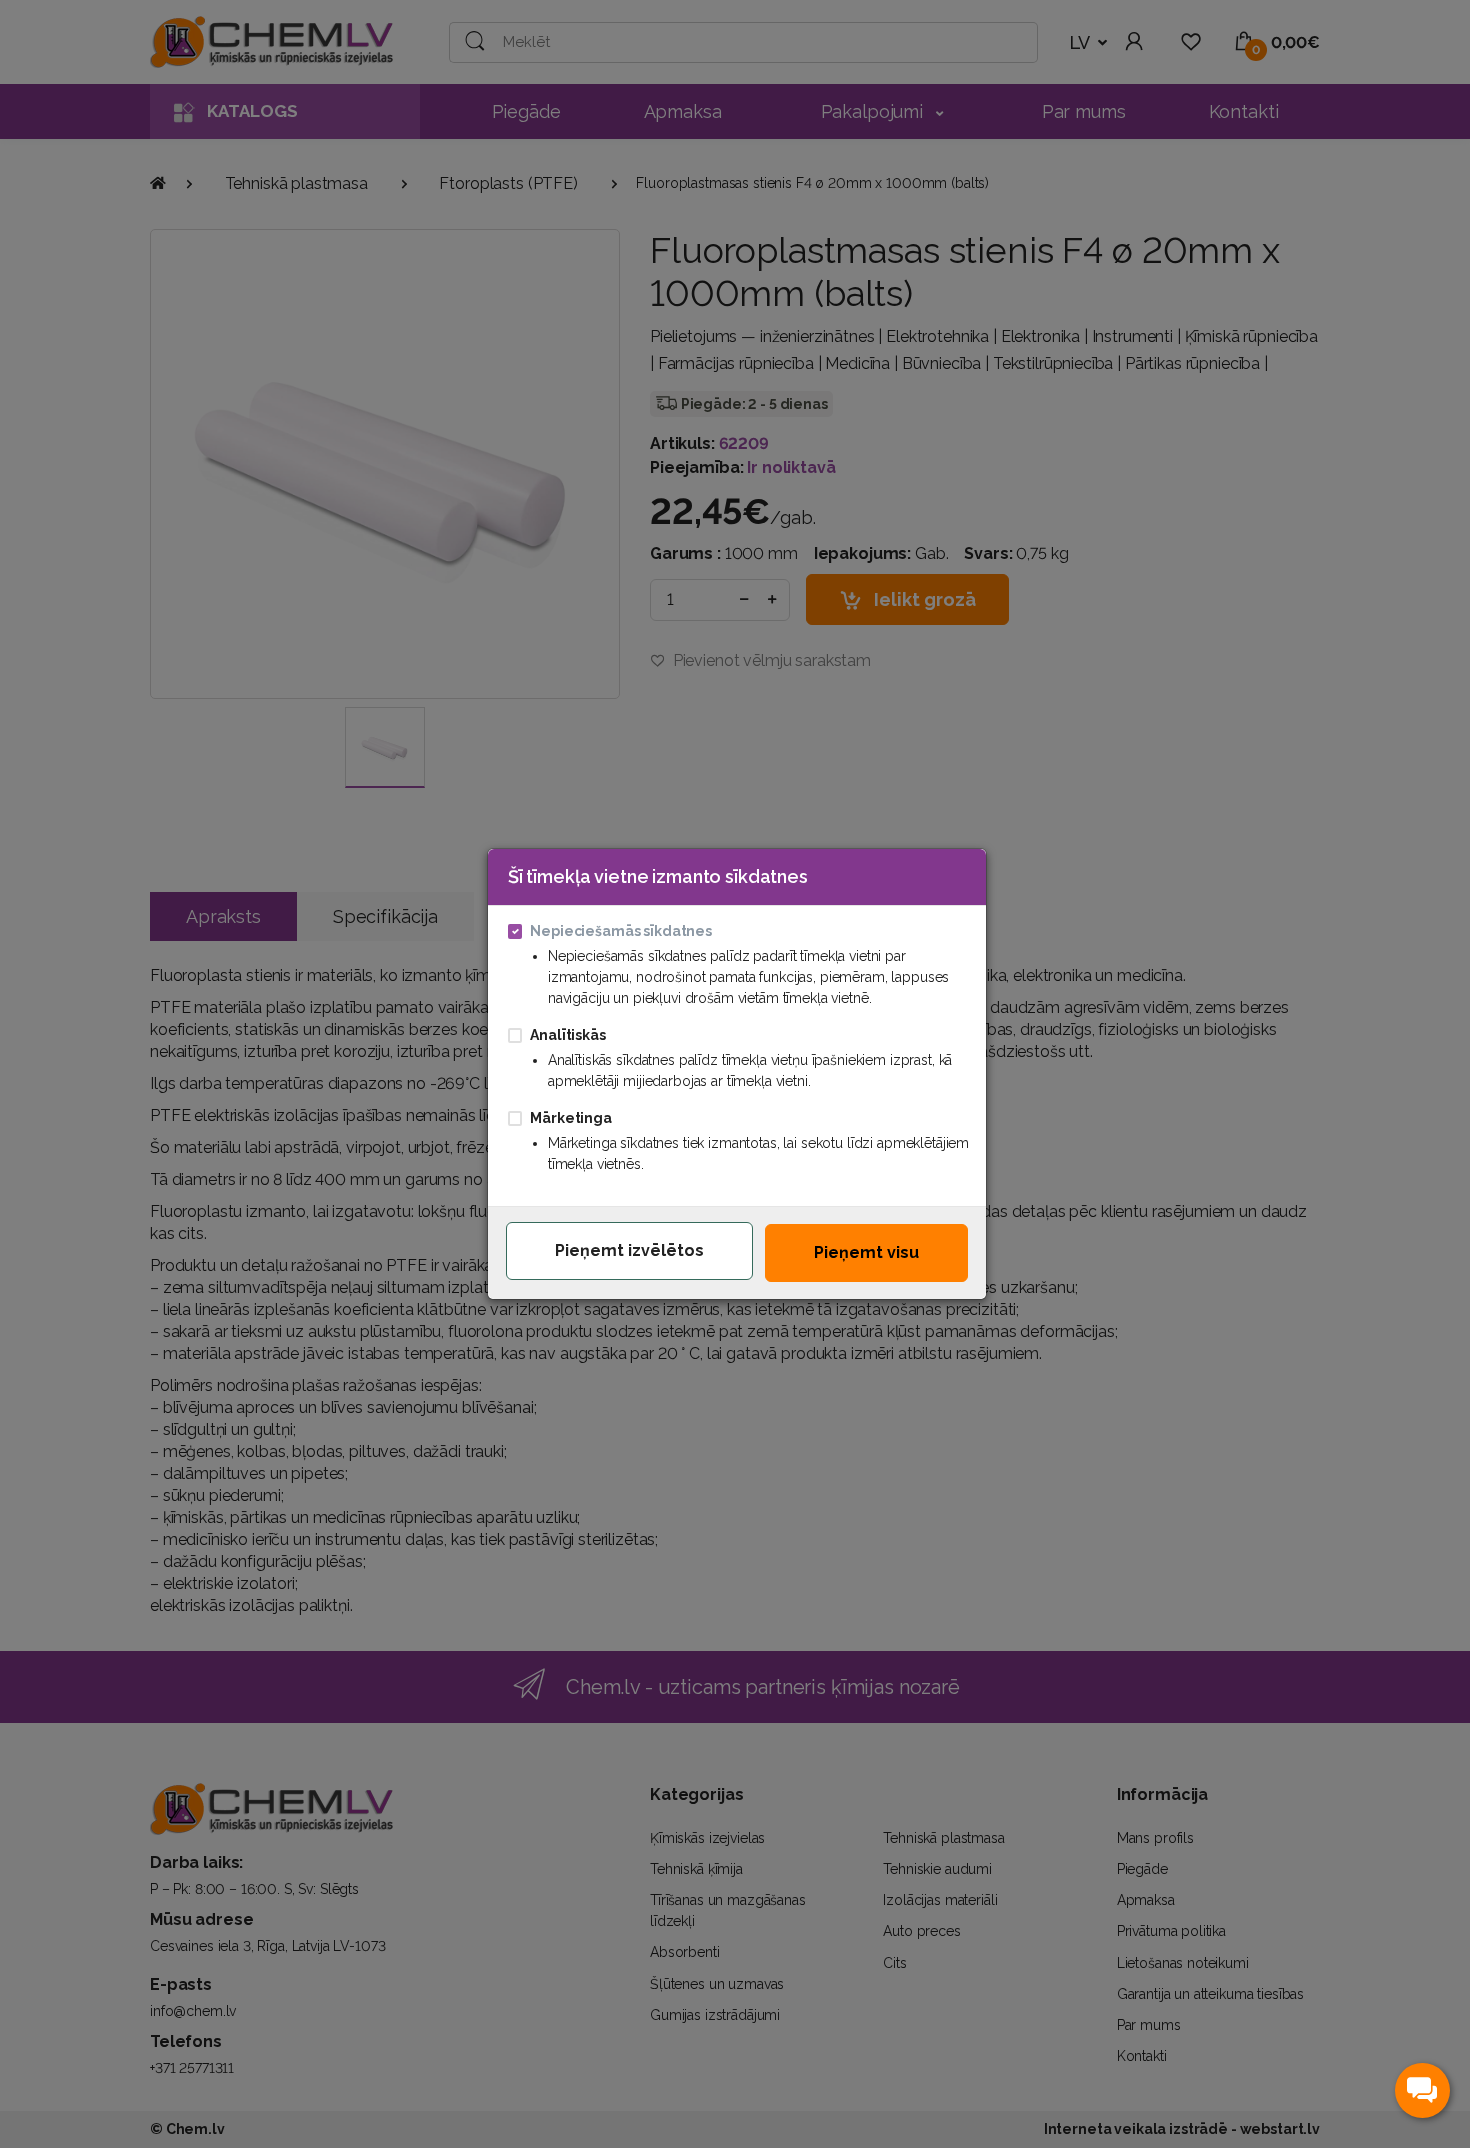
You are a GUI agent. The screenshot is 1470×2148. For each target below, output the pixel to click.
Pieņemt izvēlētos (629, 1250)
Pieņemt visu (866, 1252)
